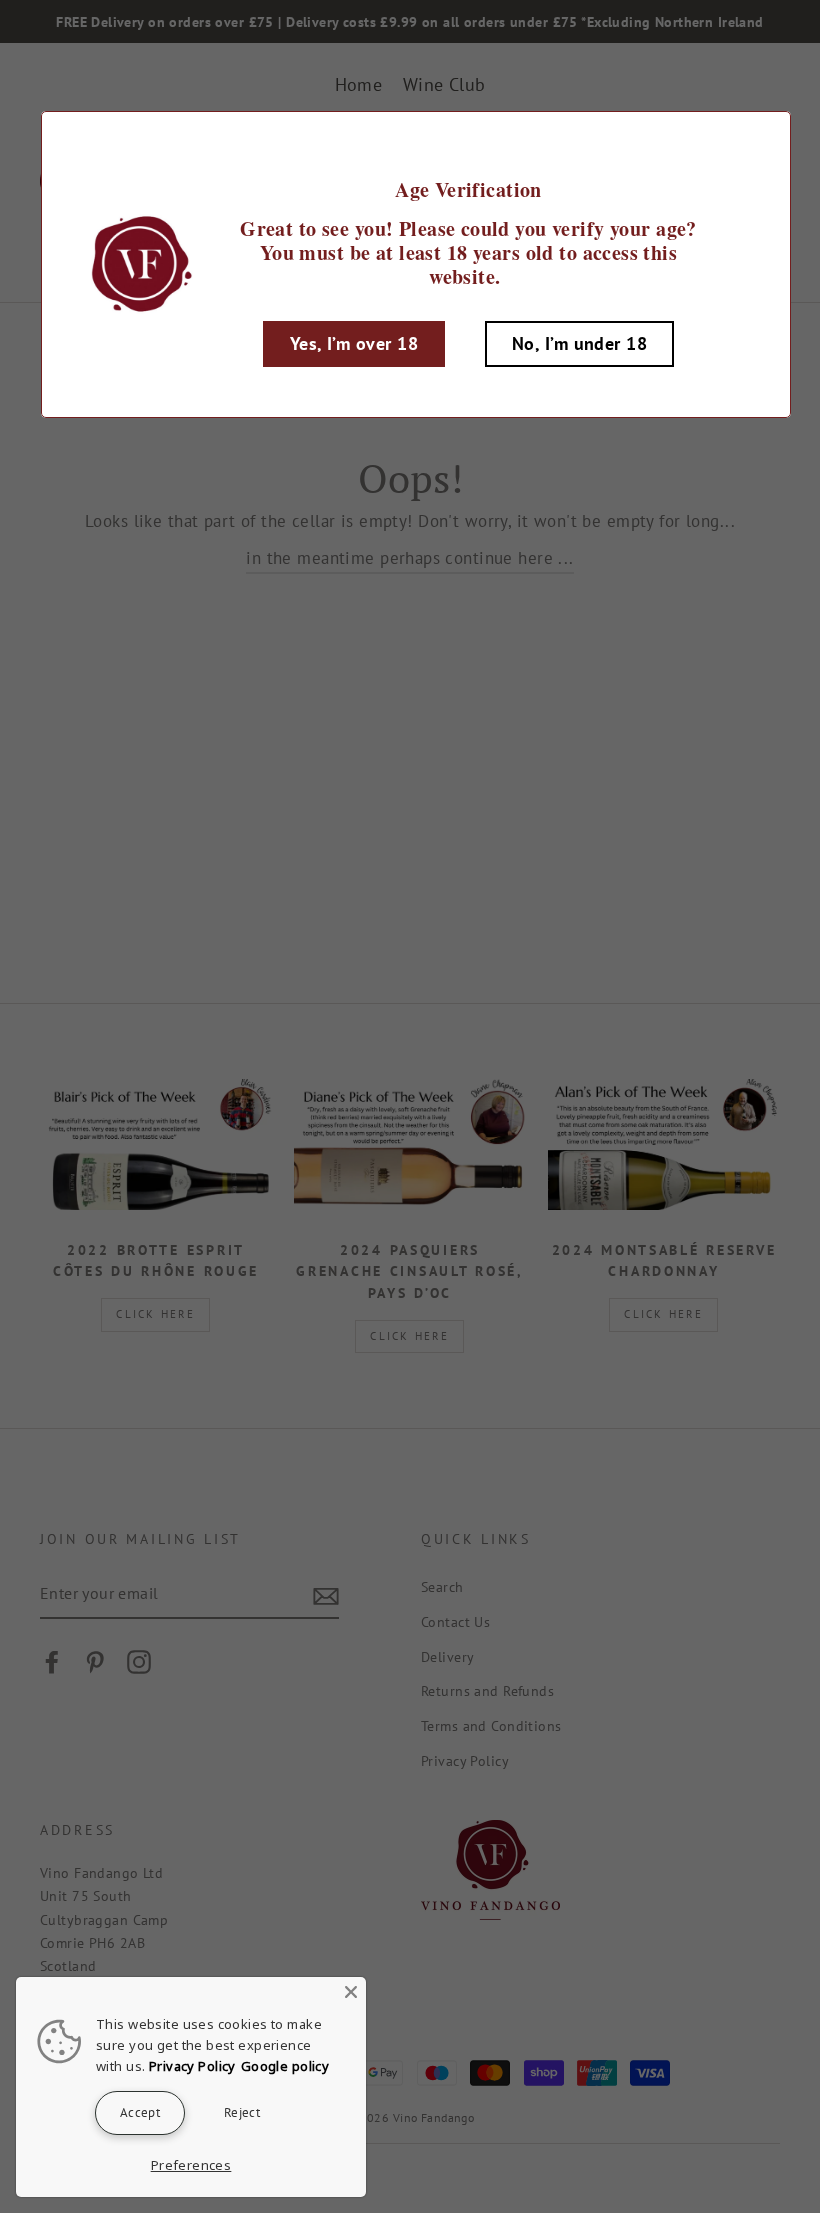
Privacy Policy (192, 2066)
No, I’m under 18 (579, 343)
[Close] (351, 1992)
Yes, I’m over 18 (354, 343)
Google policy (285, 2066)
